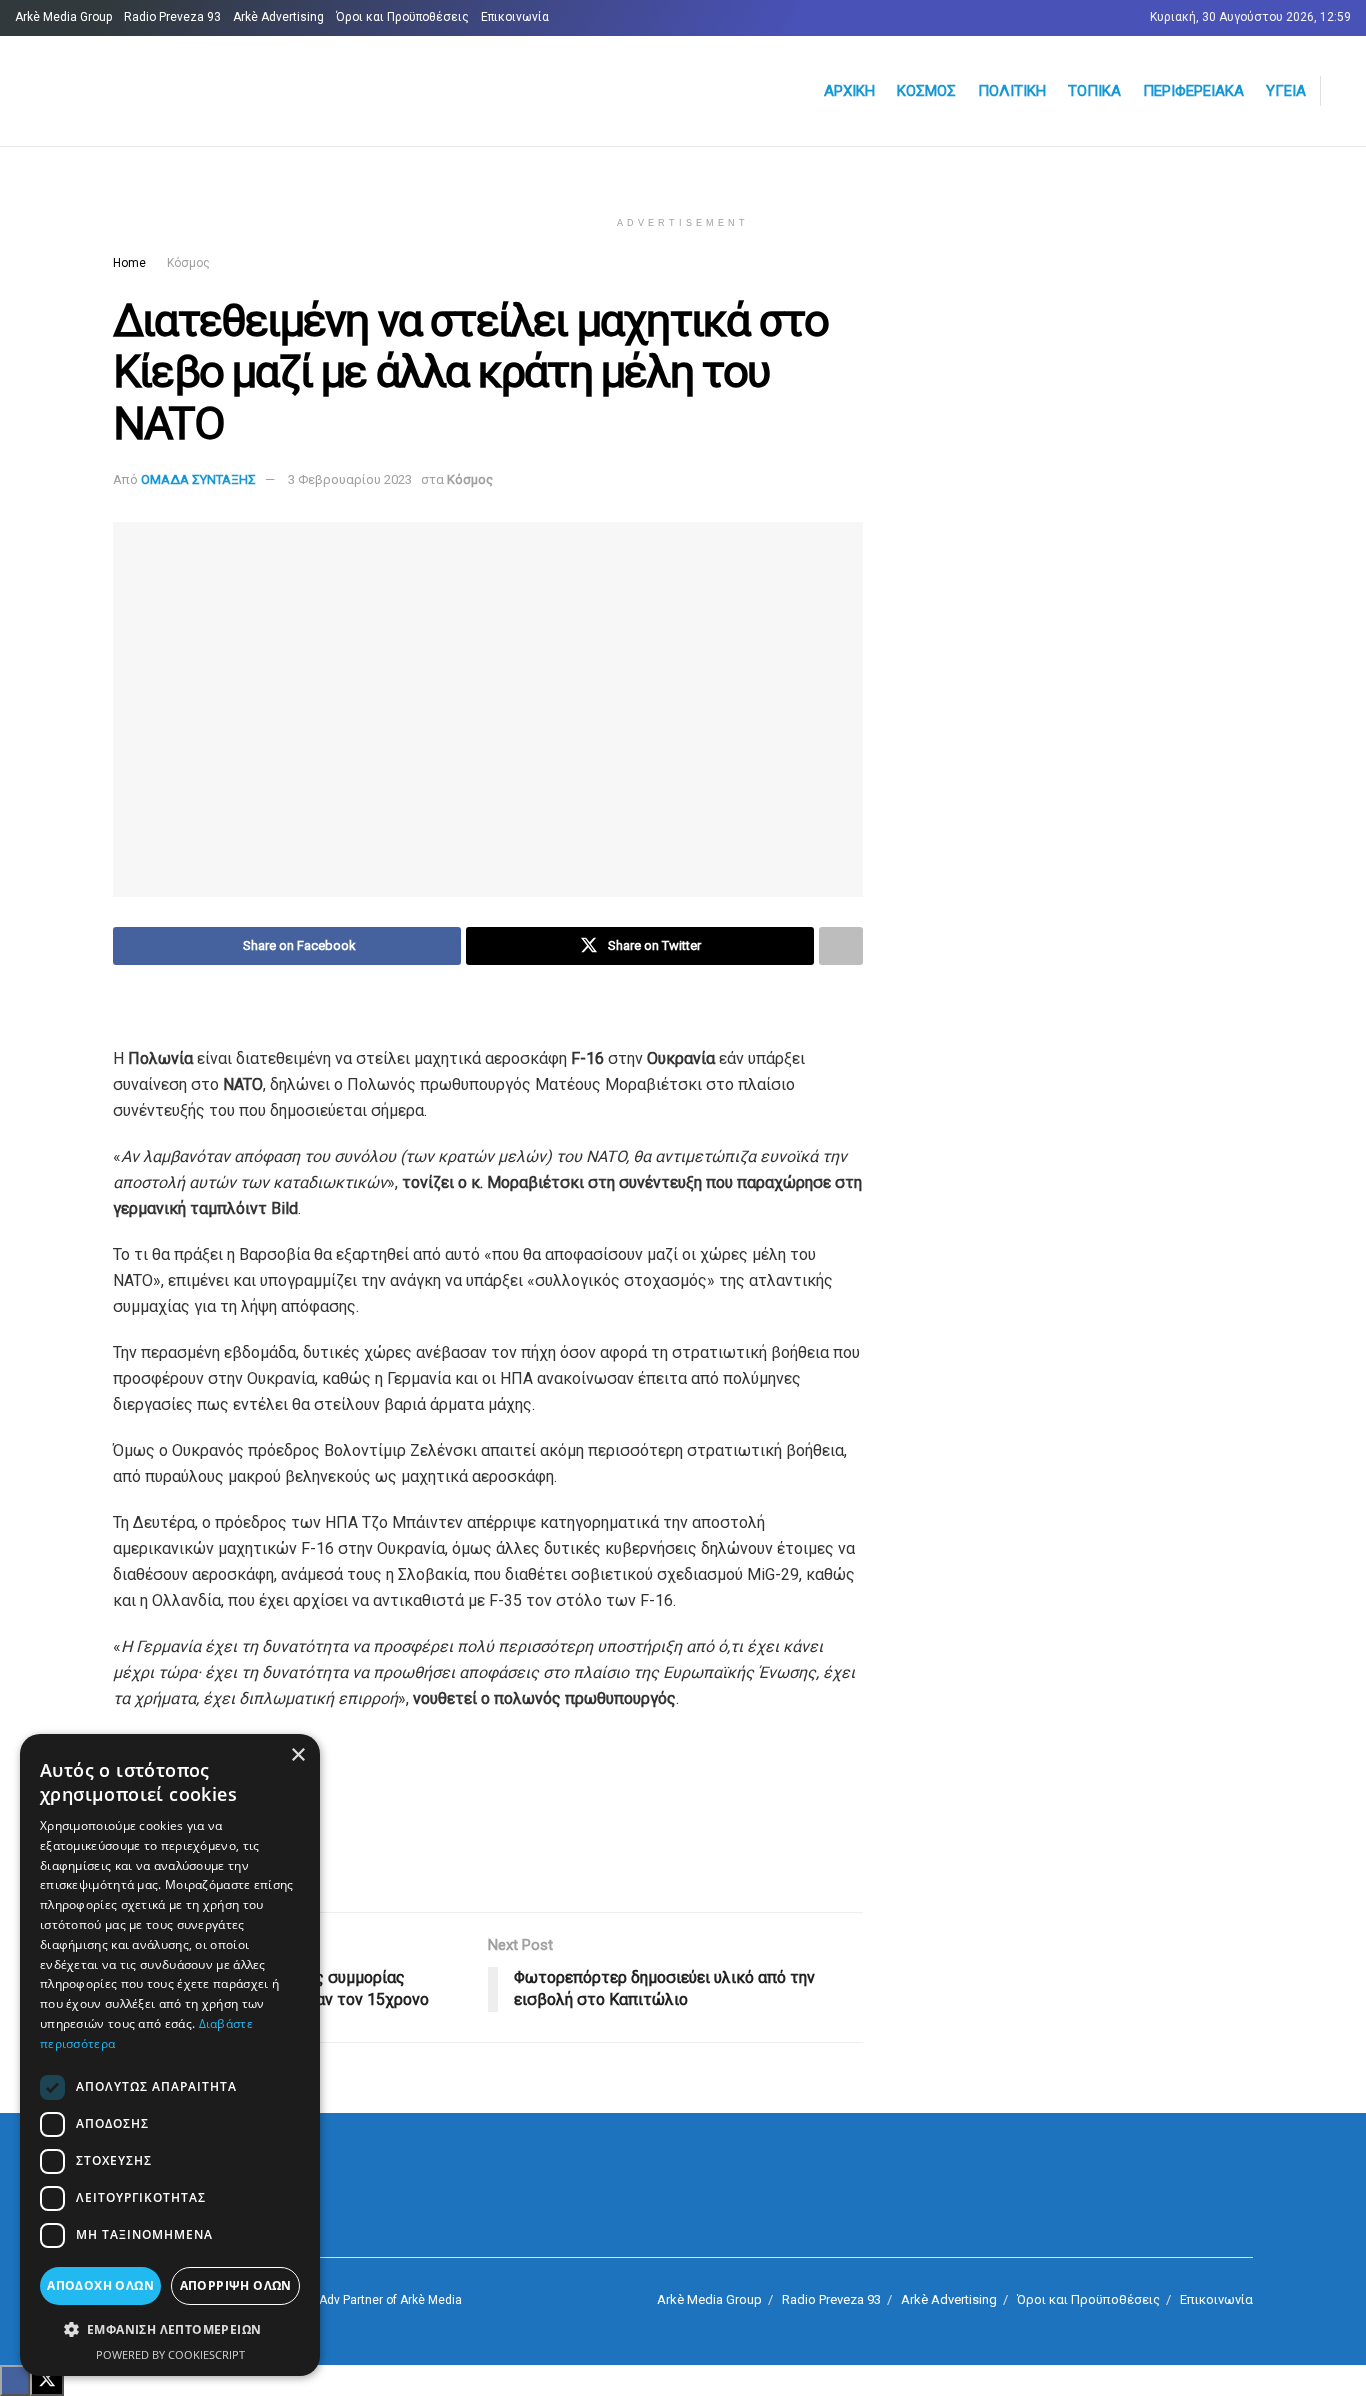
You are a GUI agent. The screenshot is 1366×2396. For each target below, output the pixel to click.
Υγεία (1286, 91)
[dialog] (170, 2055)
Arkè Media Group (63, 17)
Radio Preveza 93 (172, 17)
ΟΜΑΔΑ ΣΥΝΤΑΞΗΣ (198, 479)
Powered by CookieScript (170, 2354)
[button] (170, 2330)
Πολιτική (1012, 91)
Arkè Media (431, 2300)
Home (129, 263)
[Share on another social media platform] (841, 946)
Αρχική (849, 91)
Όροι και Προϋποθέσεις (402, 17)
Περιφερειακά (1193, 91)
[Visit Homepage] (255, 91)
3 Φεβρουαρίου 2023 (350, 479)
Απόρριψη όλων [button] (236, 2285)
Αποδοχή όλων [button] (100, 2285)
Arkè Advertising (278, 17)
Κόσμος (926, 91)
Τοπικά (1094, 91)
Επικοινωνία (515, 17)
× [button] (297, 1755)
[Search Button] (1343, 91)
